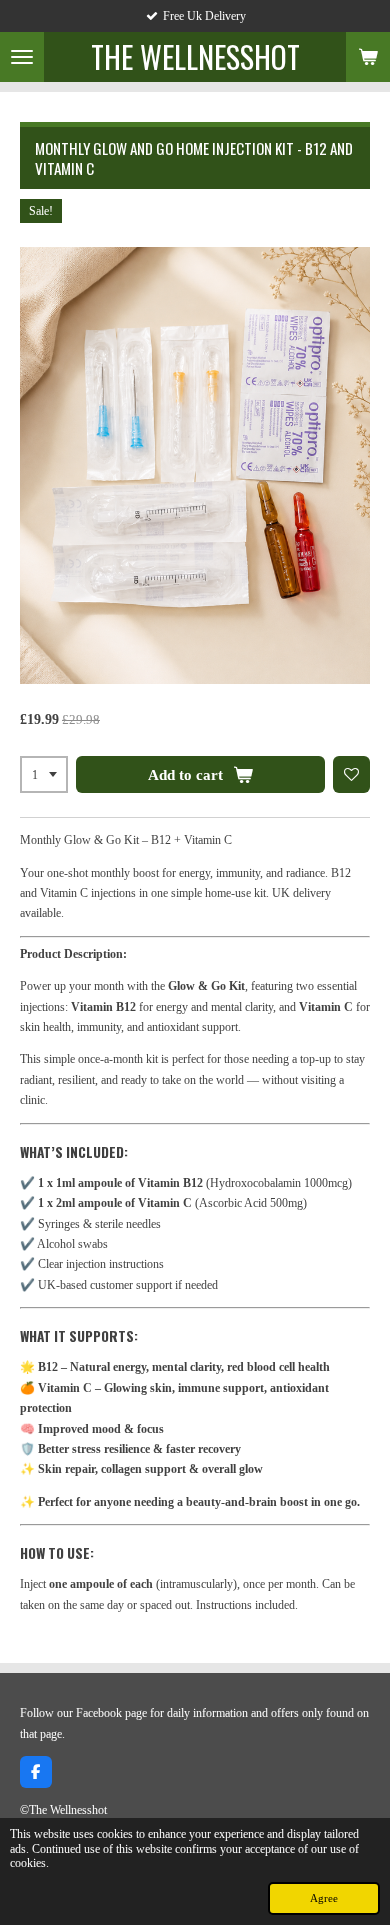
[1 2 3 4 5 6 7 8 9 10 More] (44, 775)
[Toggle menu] (22, 57)
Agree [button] (324, 1898)
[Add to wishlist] (352, 775)
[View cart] (368, 57)
